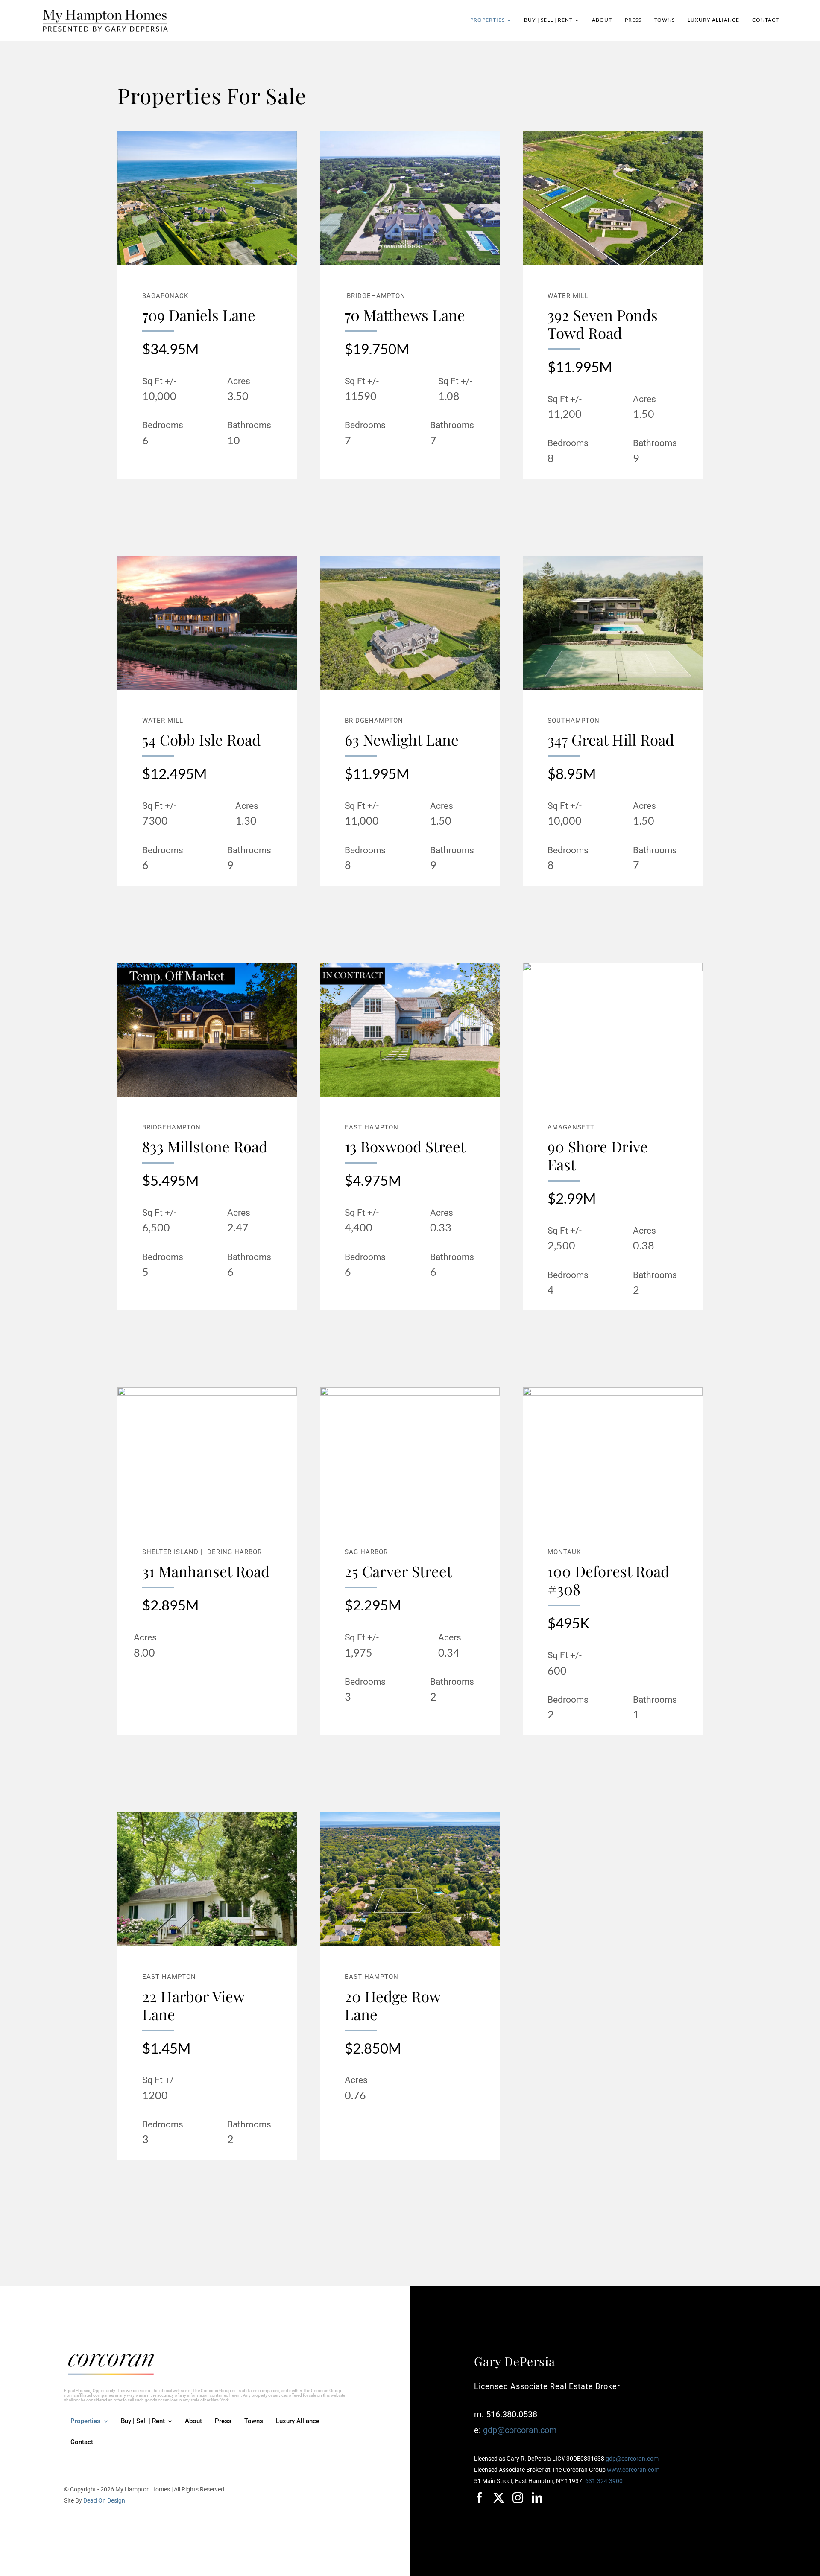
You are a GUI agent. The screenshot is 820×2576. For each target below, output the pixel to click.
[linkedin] (537, 2498)
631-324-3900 (604, 2481)
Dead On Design (104, 2500)
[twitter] (499, 2498)
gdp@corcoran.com (520, 2430)
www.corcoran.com (633, 2470)
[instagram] (518, 2498)
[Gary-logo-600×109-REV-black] (105, 12)
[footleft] (111, 2358)
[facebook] (479, 2498)
